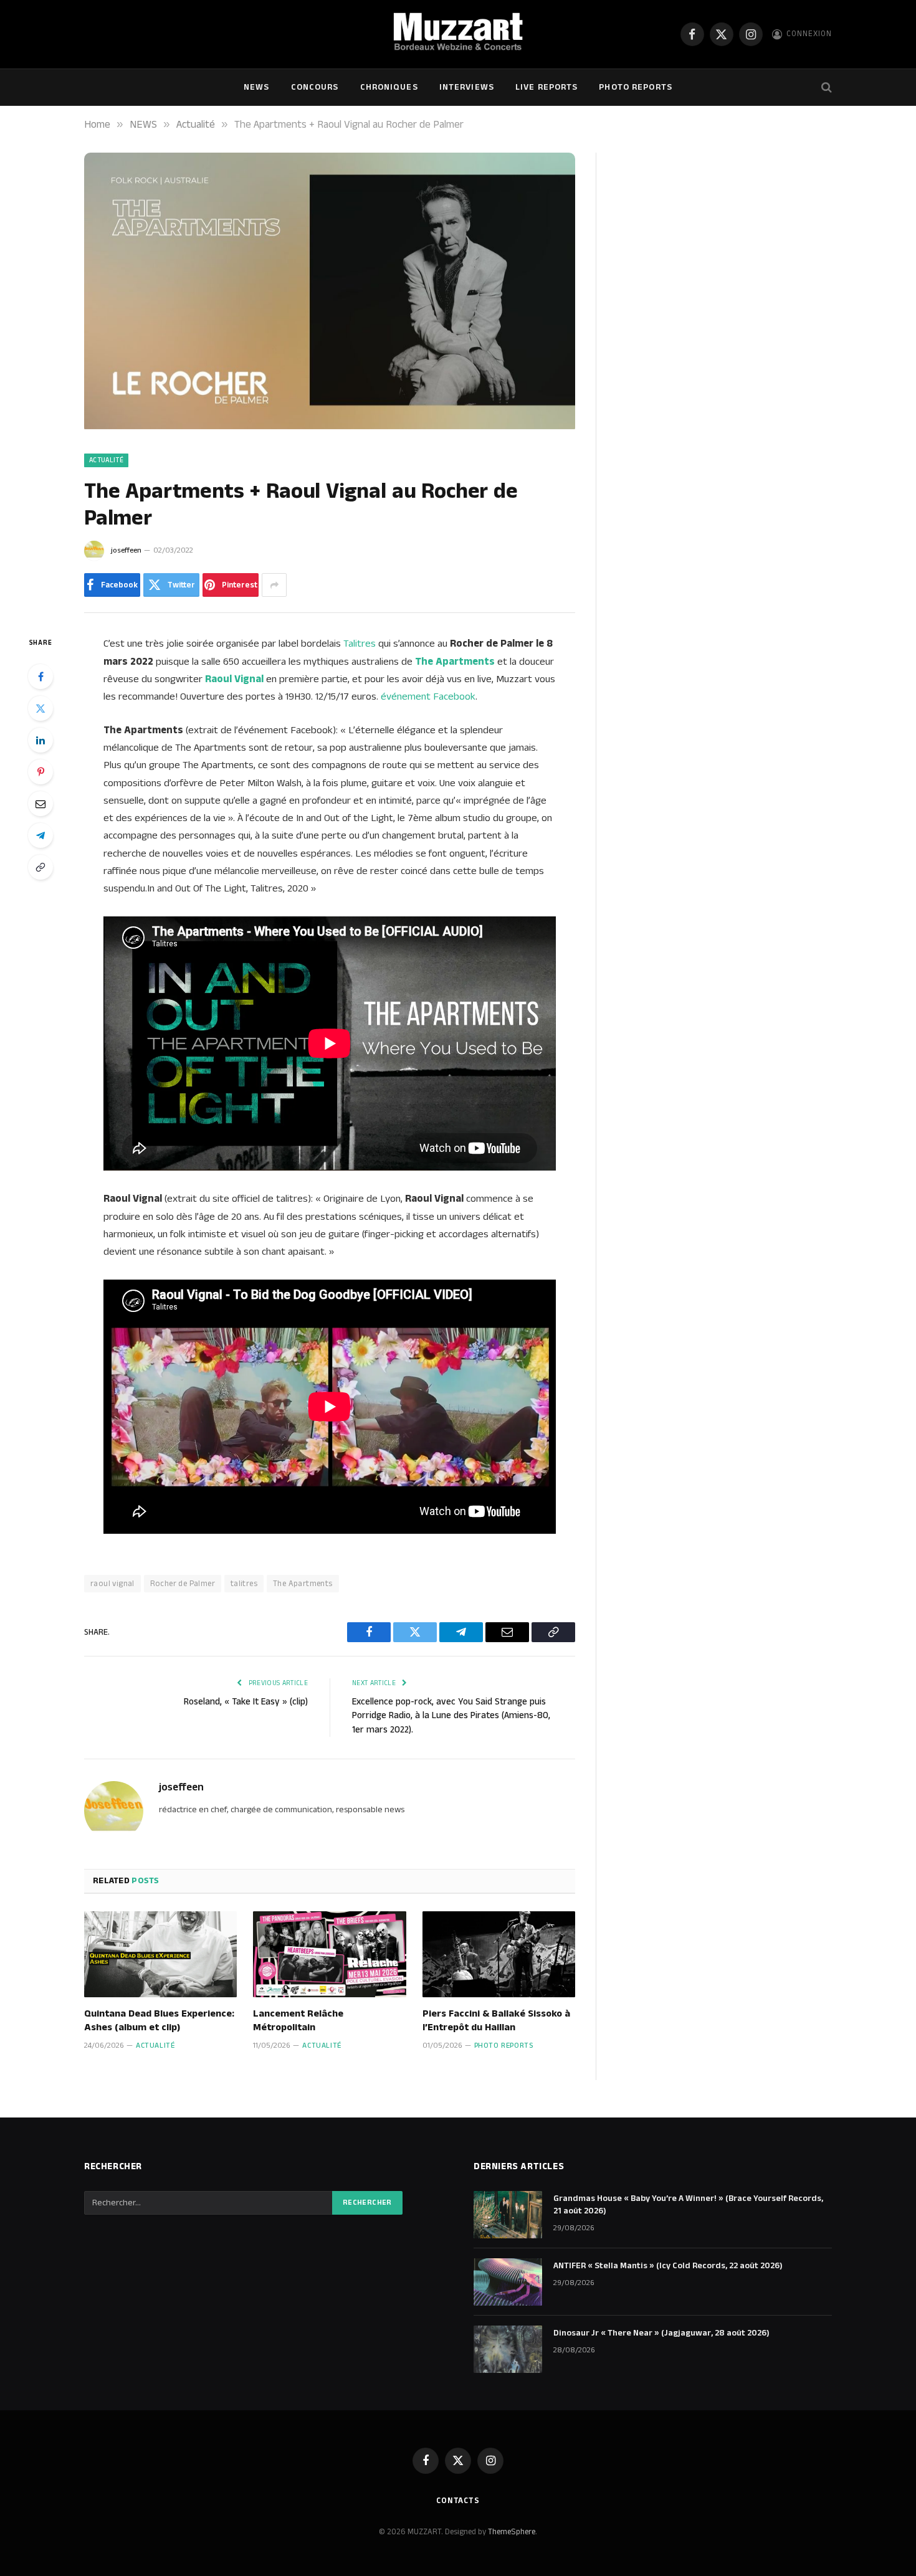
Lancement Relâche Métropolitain (298, 2021)
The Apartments (303, 1584)
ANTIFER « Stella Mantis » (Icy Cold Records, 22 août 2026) (668, 2266)
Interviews (467, 87)
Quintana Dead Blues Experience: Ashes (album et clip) (159, 2021)
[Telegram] (41, 835)
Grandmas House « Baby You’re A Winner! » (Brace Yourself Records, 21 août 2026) (688, 2205)
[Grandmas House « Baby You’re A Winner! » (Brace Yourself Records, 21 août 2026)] (508, 2215)
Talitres (360, 644)
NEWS (256, 87)
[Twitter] (41, 708)
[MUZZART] (458, 34)
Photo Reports (636, 87)
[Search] (825, 88)
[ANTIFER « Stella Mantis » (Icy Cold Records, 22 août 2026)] (508, 2282)
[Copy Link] (41, 867)
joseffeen (126, 550)
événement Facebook (428, 696)
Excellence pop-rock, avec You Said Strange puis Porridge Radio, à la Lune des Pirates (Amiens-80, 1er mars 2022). (451, 1716)
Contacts (458, 2501)
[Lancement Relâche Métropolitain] (329, 1954)
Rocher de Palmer (183, 1584)
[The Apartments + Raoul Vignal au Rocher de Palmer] (330, 427)
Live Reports (546, 87)
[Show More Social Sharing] (274, 585)
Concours (315, 87)
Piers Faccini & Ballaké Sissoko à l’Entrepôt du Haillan (496, 2021)
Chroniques (389, 87)
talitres (244, 1584)
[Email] (41, 804)
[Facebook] (41, 677)
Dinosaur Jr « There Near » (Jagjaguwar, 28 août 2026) (661, 2333)
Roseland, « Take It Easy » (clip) (246, 1702)
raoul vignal (112, 1584)
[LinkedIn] (41, 740)
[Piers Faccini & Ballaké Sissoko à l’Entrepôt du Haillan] (499, 1954)
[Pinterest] (41, 772)
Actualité (106, 460)
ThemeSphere (512, 2532)
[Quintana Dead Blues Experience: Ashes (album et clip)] (160, 1954)
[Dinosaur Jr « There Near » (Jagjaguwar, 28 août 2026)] (508, 2349)
